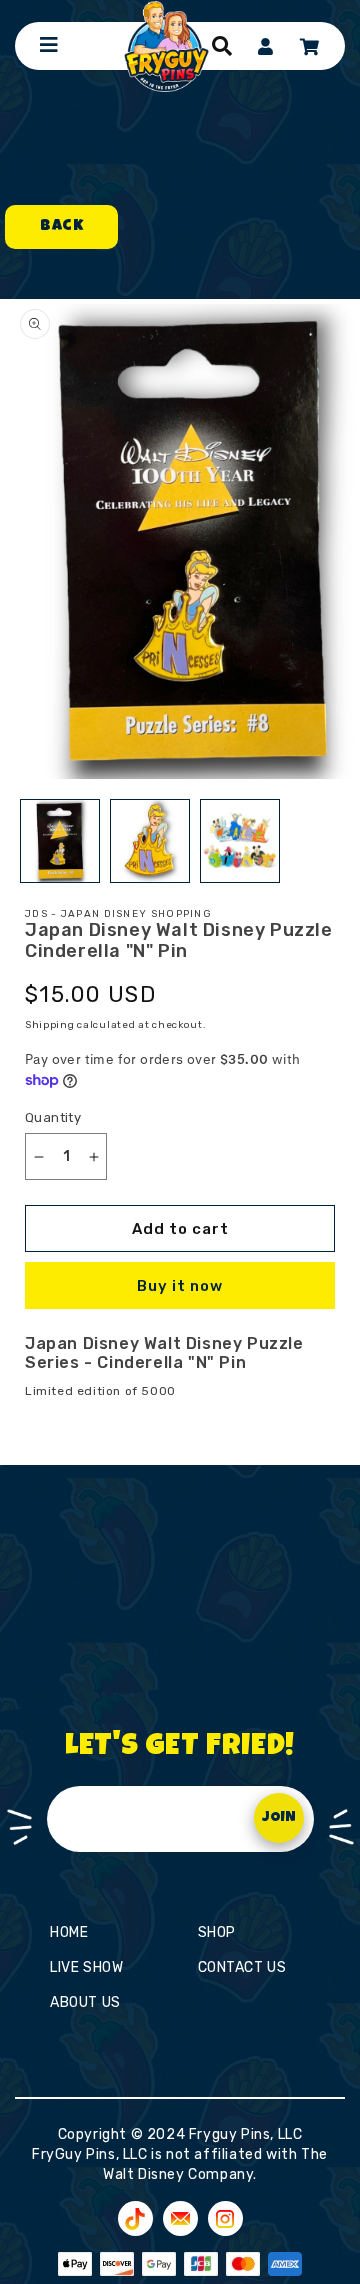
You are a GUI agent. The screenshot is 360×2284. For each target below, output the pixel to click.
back (61, 227)
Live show (86, 1967)
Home (69, 1932)
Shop (217, 1932)
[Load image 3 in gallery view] (240, 841)
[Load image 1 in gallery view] (60, 841)
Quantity (53, 1117)
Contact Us (242, 1967)
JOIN (279, 1818)
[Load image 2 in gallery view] (150, 841)
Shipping (50, 1025)
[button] (222, 46)
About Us (85, 2002)
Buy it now (180, 1286)
